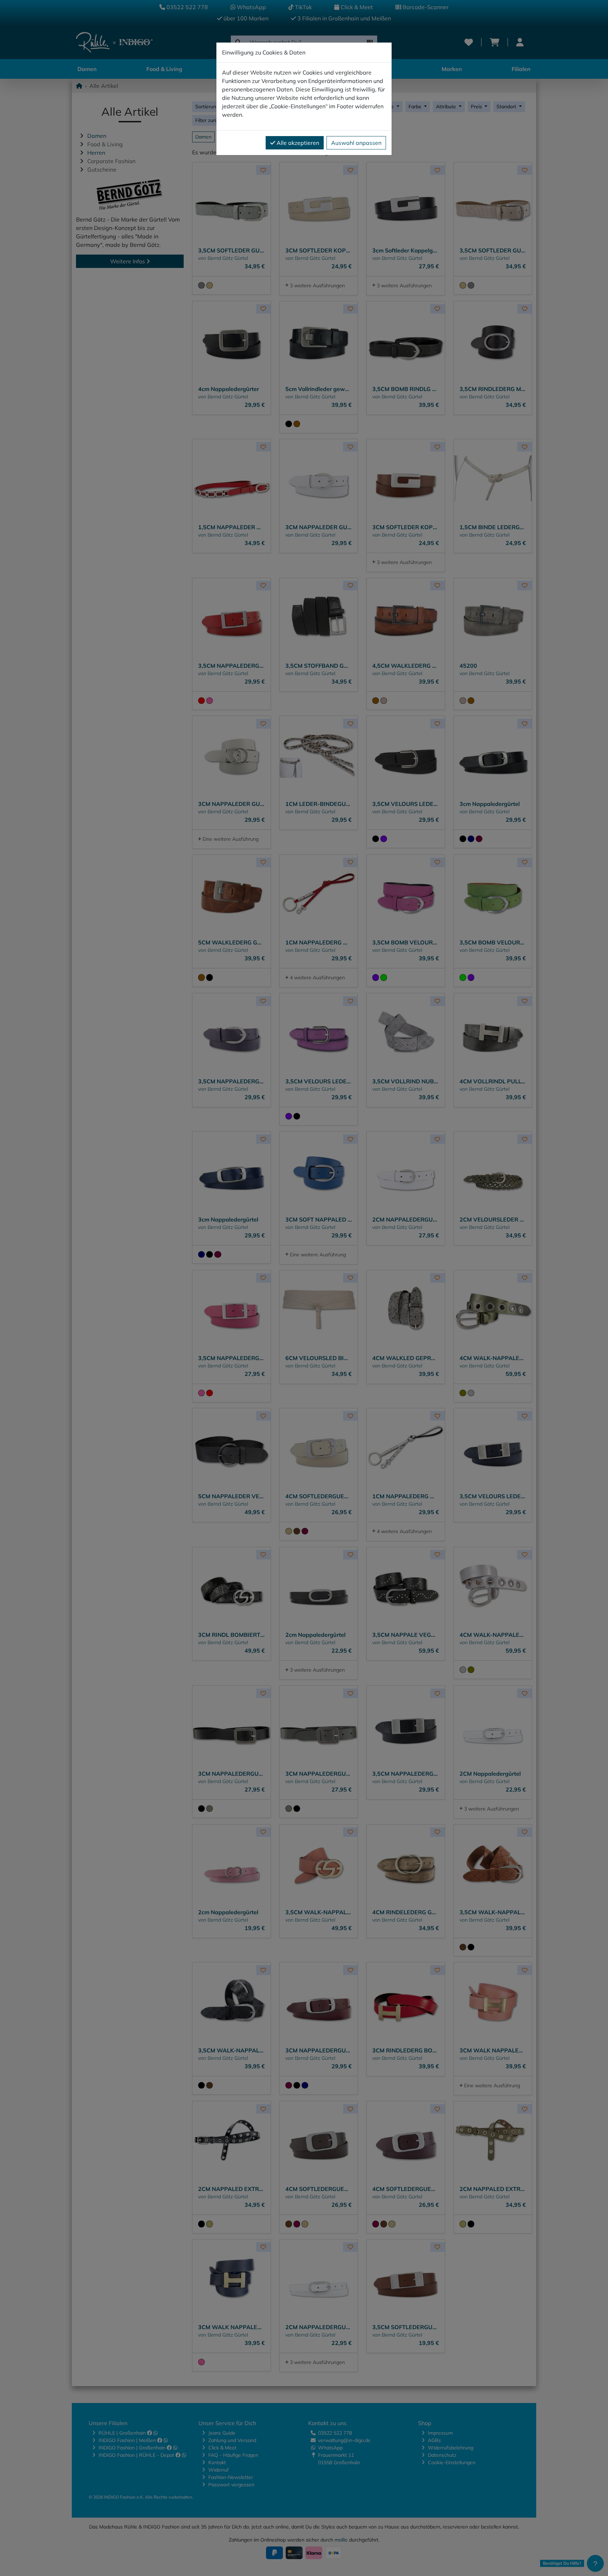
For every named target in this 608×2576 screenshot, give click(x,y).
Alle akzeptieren (297, 143)
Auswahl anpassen (356, 143)
